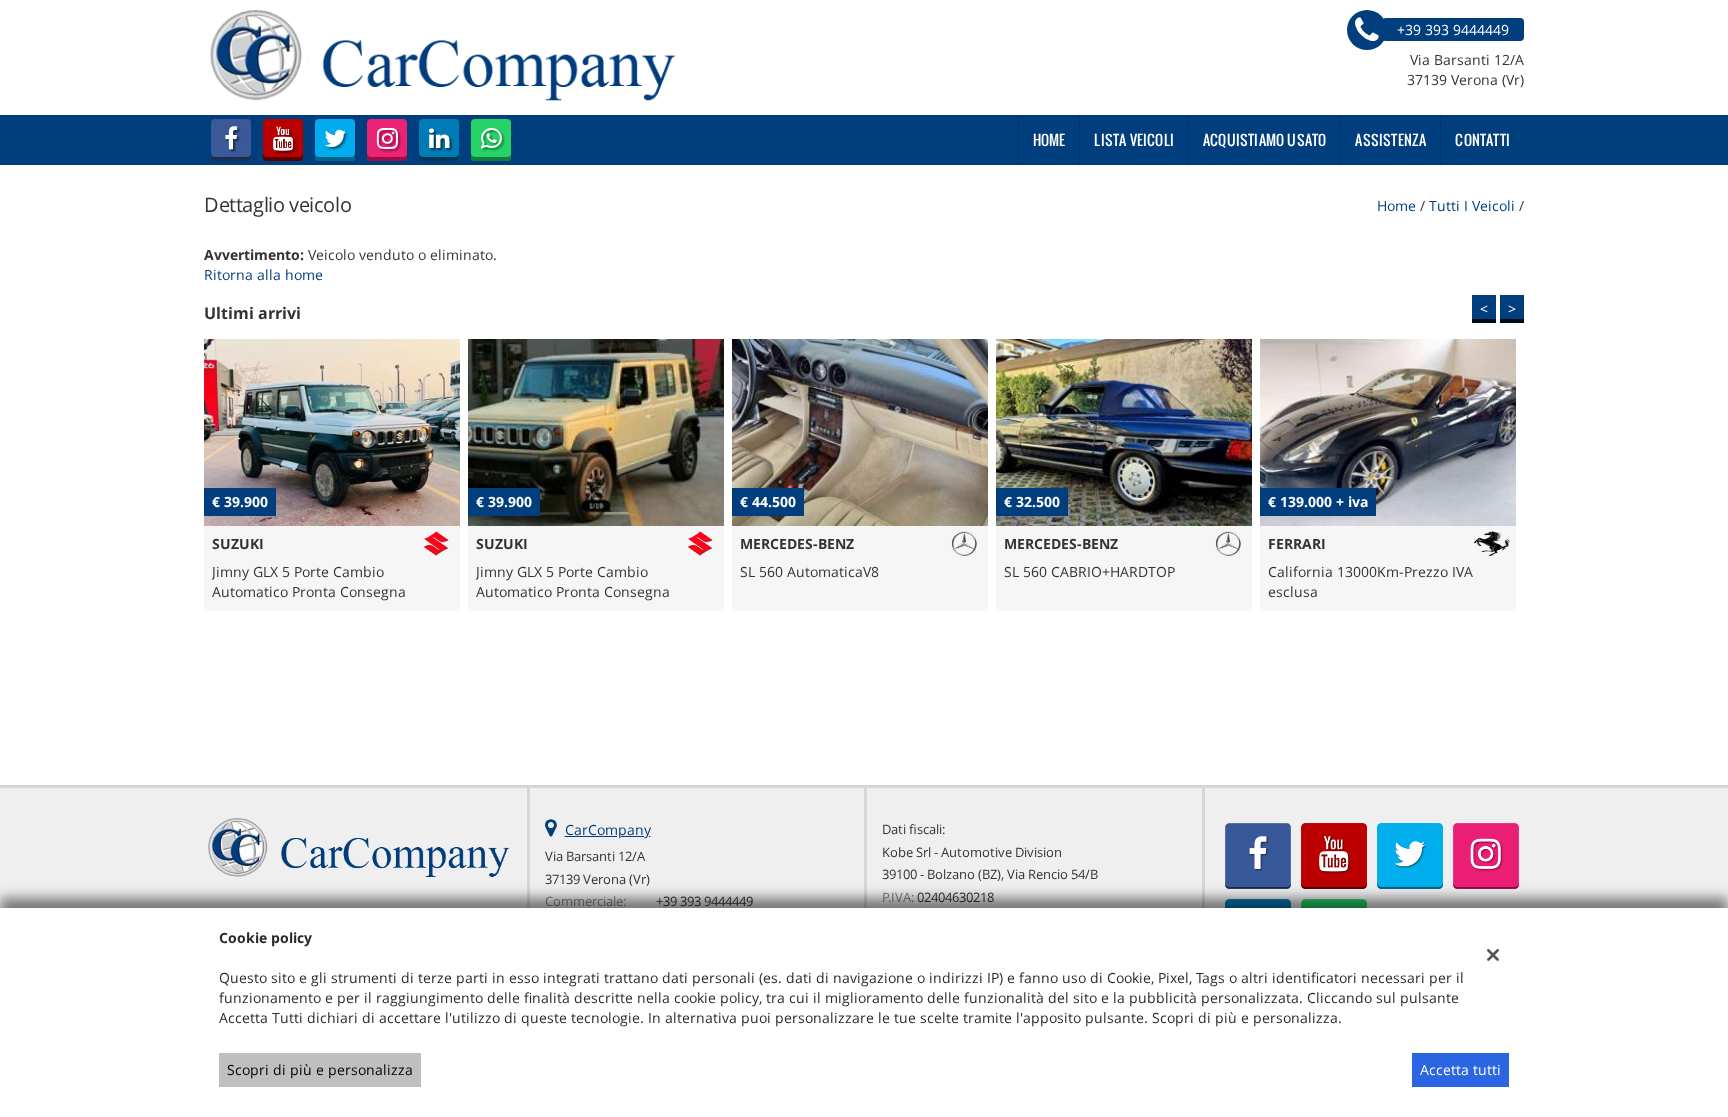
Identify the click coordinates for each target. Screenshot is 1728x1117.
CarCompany (608, 829)
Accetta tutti (1460, 1069)
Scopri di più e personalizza (320, 1069)
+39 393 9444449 (704, 901)
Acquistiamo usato (1264, 139)
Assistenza (1390, 139)
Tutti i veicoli (1472, 205)
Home (1049, 139)
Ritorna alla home (263, 274)
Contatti (1482, 139)
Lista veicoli (1134, 139)
